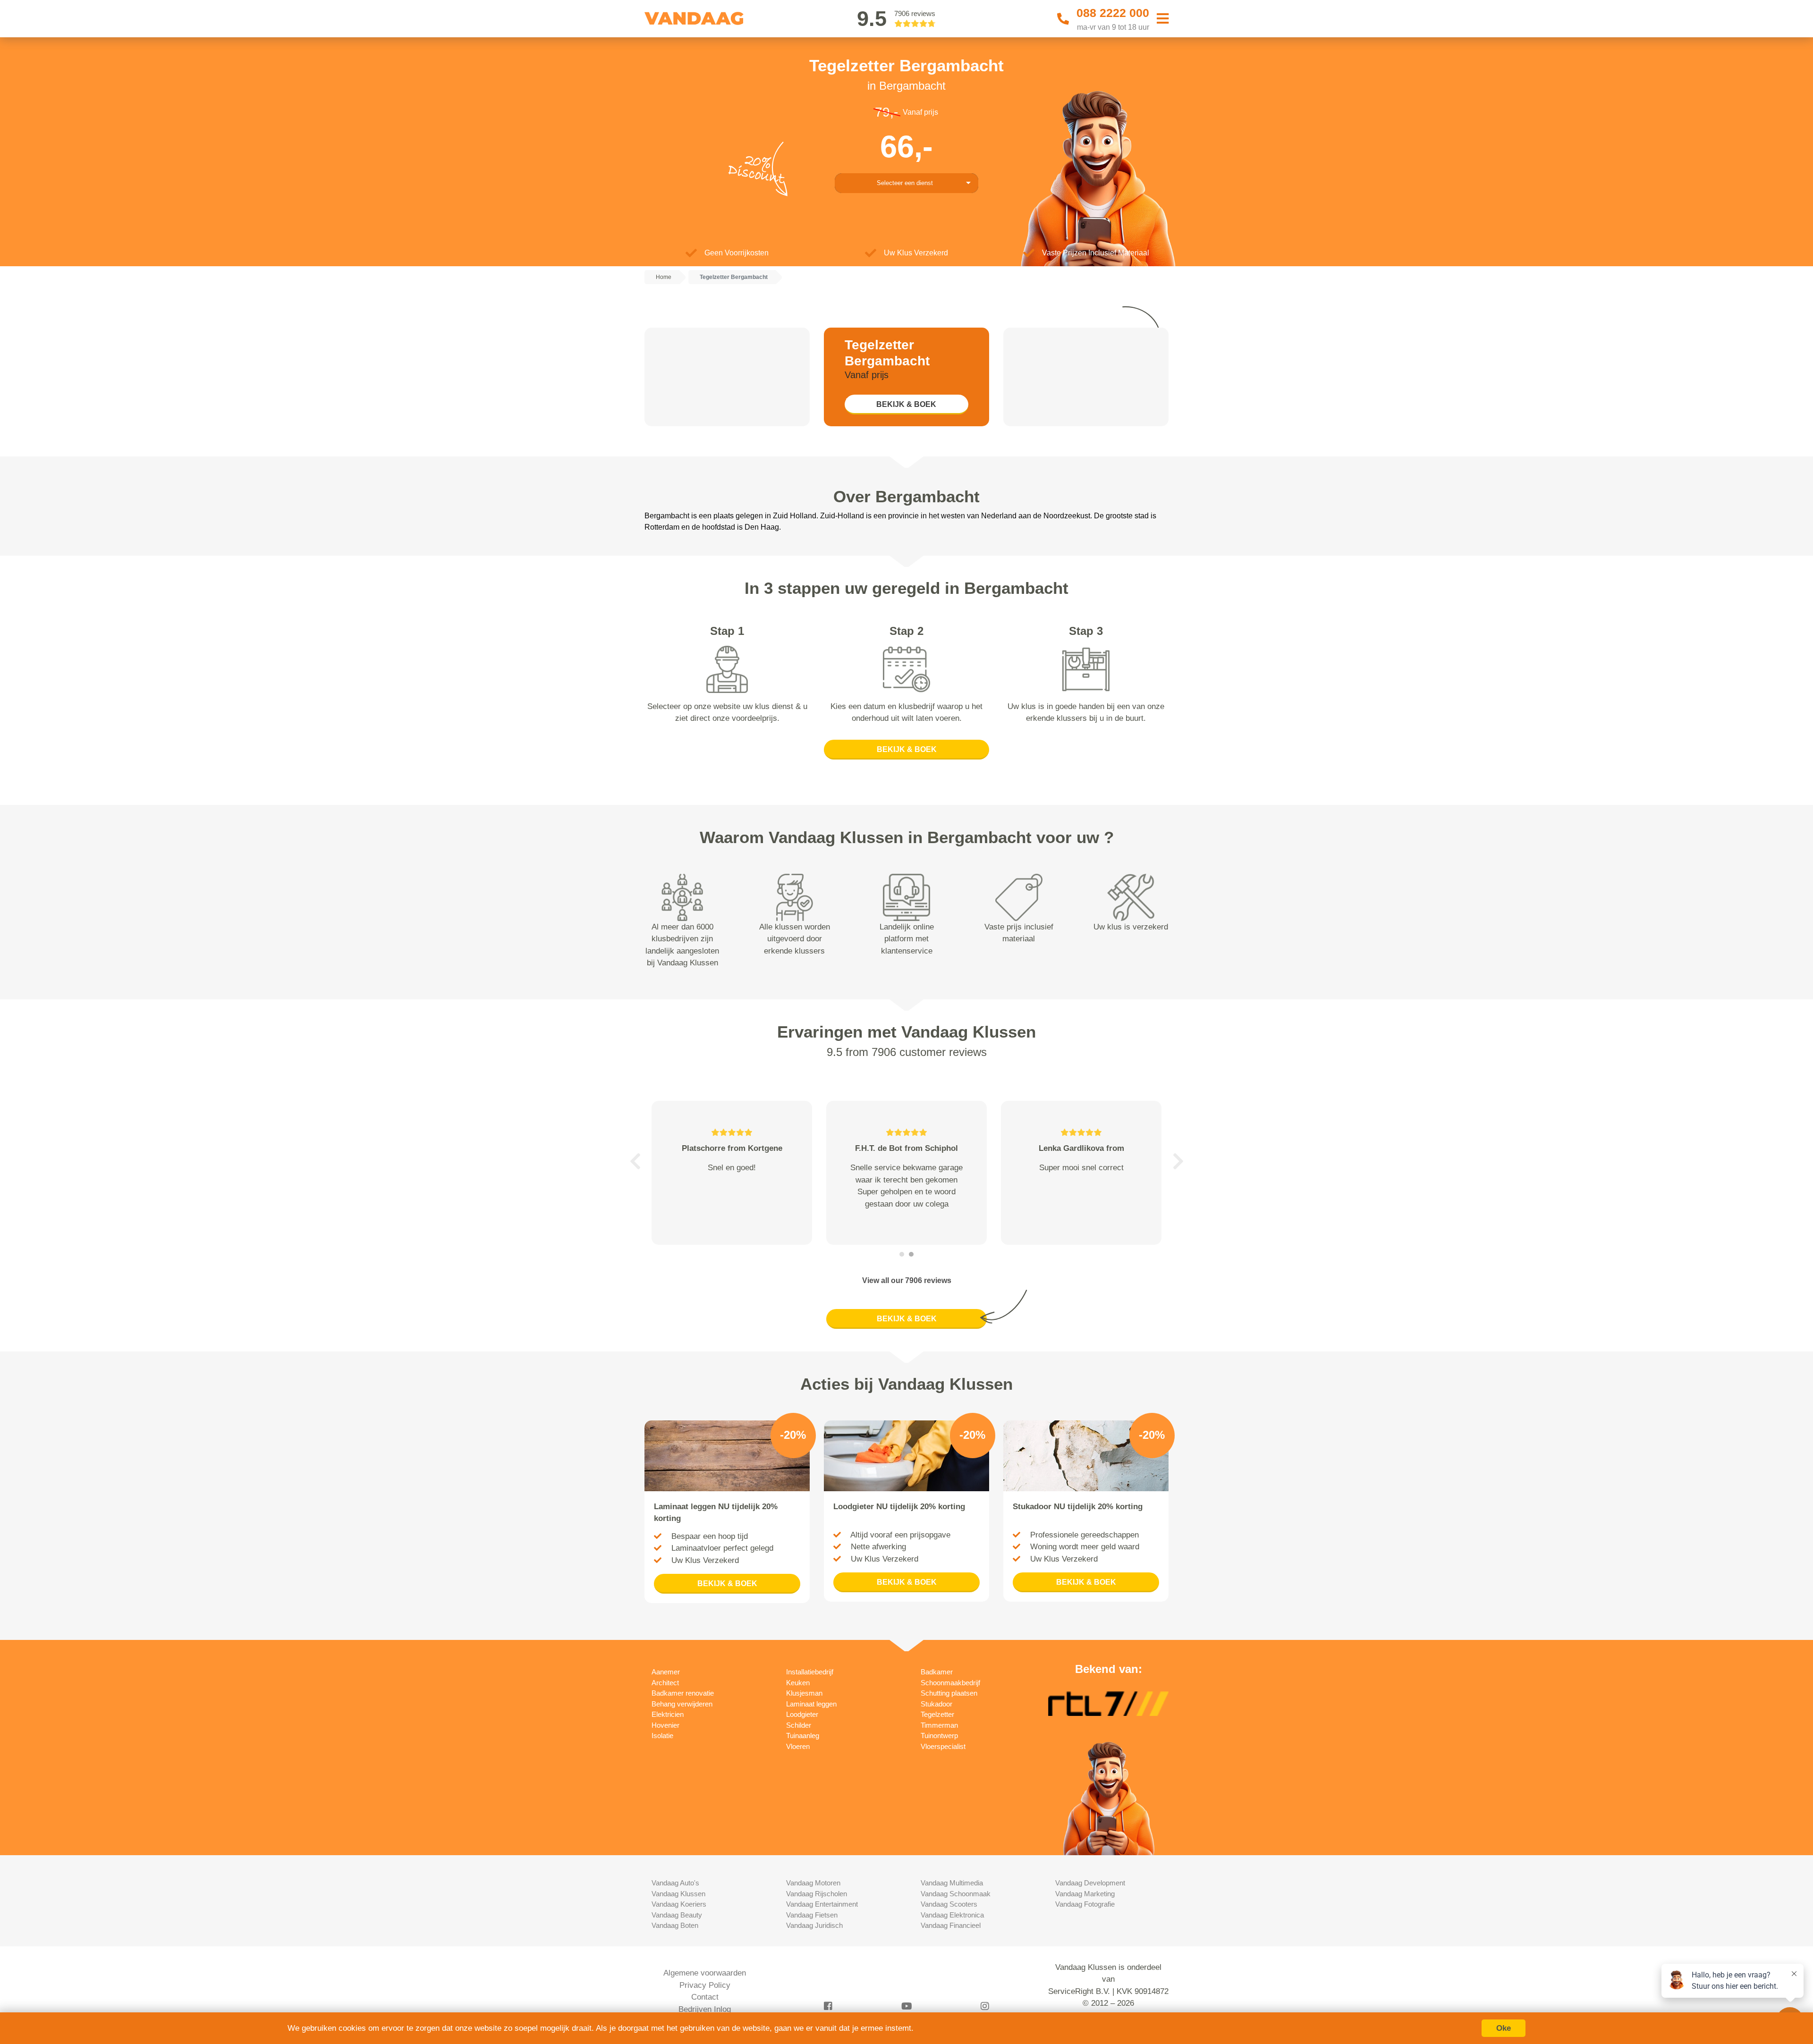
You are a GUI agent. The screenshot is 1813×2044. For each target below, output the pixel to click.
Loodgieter (802, 1714)
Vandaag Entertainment (822, 1904)
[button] (635, 1161)
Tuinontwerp (939, 1736)
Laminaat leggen (811, 1704)
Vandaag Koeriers (679, 1904)
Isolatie (662, 1736)
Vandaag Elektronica (952, 1915)
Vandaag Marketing (1085, 1894)
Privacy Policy (705, 1985)
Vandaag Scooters (949, 1904)
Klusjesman (804, 1693)
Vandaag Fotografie (1085, 1904)
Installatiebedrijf (810, 1672)
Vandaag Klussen (678, 1894)
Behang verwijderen (682, 1704)
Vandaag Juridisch (814, 1925)
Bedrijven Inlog (705, 2009)
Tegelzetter (937, 1714)
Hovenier (665, 1725)
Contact (705, 1997)
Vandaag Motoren (813, 1883)
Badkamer (937, 1672)
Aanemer (666, 1672)
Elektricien (668, 1714)
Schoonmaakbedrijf (950, 1683)
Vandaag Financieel (951, 1925)
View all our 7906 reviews (907, 1280)
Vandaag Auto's (675, 1883)
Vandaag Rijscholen (817, 1894)
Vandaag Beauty (677, 1915)
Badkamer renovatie (683, 1693)
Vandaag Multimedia (952, 1883)
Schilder (799, 1725)
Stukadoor (936, 1704)
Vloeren (798, 1746)
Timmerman (939, 1725)
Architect (665, 1683)
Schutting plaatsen (949, 1693)
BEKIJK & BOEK (906, 404)
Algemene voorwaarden (705, 1973)
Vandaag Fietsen (812, 1915)
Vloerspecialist (943, 1746)
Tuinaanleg (803, 1736)
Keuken (798, 1683)
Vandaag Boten (675, 1925)
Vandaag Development (1090, 1883)
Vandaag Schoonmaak (956, 1894)
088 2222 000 (1113, 13)
